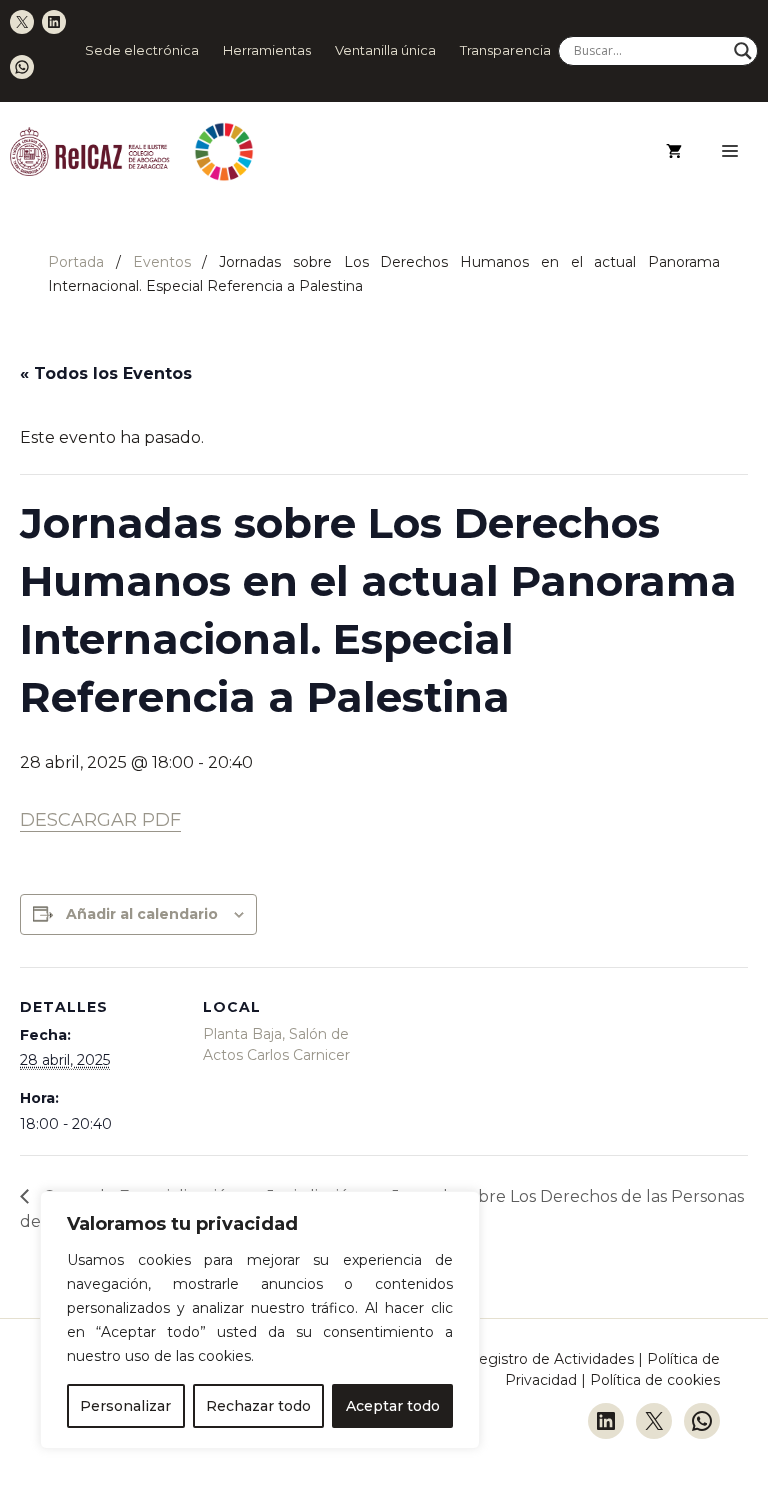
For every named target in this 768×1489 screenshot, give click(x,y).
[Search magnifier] (743, 51)
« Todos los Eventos (106, 373)
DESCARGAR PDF (100, 820)
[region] (260, 1320)
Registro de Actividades (551, 1359)
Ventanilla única (385, 50)
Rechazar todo (258, 1406)
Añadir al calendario (142, 914)
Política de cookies (655, 1380)
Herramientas (267, 50)
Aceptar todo (393, 1406)
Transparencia (505, 50)
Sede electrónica (142, 50)
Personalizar (125, 1406)
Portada (76, 262)
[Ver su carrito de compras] (674, 152)
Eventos (162, 262)
